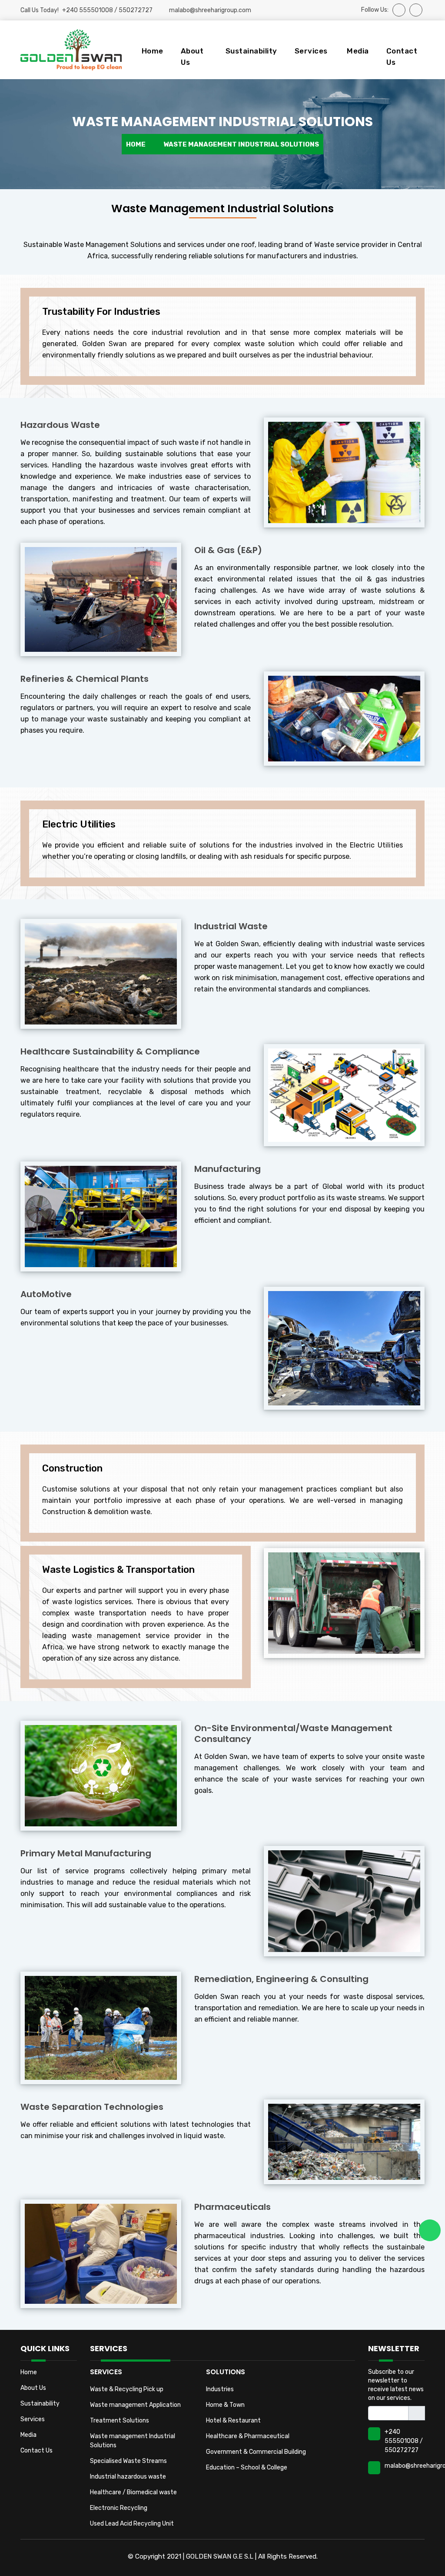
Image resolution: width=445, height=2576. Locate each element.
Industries (220, 2389)
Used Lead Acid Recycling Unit (132, 2524)
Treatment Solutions (120, 2421)
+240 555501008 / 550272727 (404, 2441)
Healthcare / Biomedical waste (133, 2492)
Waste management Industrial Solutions (133, 2441)
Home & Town (225, 2405)
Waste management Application (135, 2405)
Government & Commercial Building (256, 2452)
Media (358, 51)
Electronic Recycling (119, 2508)
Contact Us (402, 57)
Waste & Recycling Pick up (127, 2389)
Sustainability (251, 51)
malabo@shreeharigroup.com (210, 10)
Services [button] (311, 51)
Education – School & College (247, 2468)
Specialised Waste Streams (128, 2461)
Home (153, 51)
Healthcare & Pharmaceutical (248, 2436)
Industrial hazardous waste (128, 2477)
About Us (192, 57)
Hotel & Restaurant (233, 2421)
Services (33, 2419)
